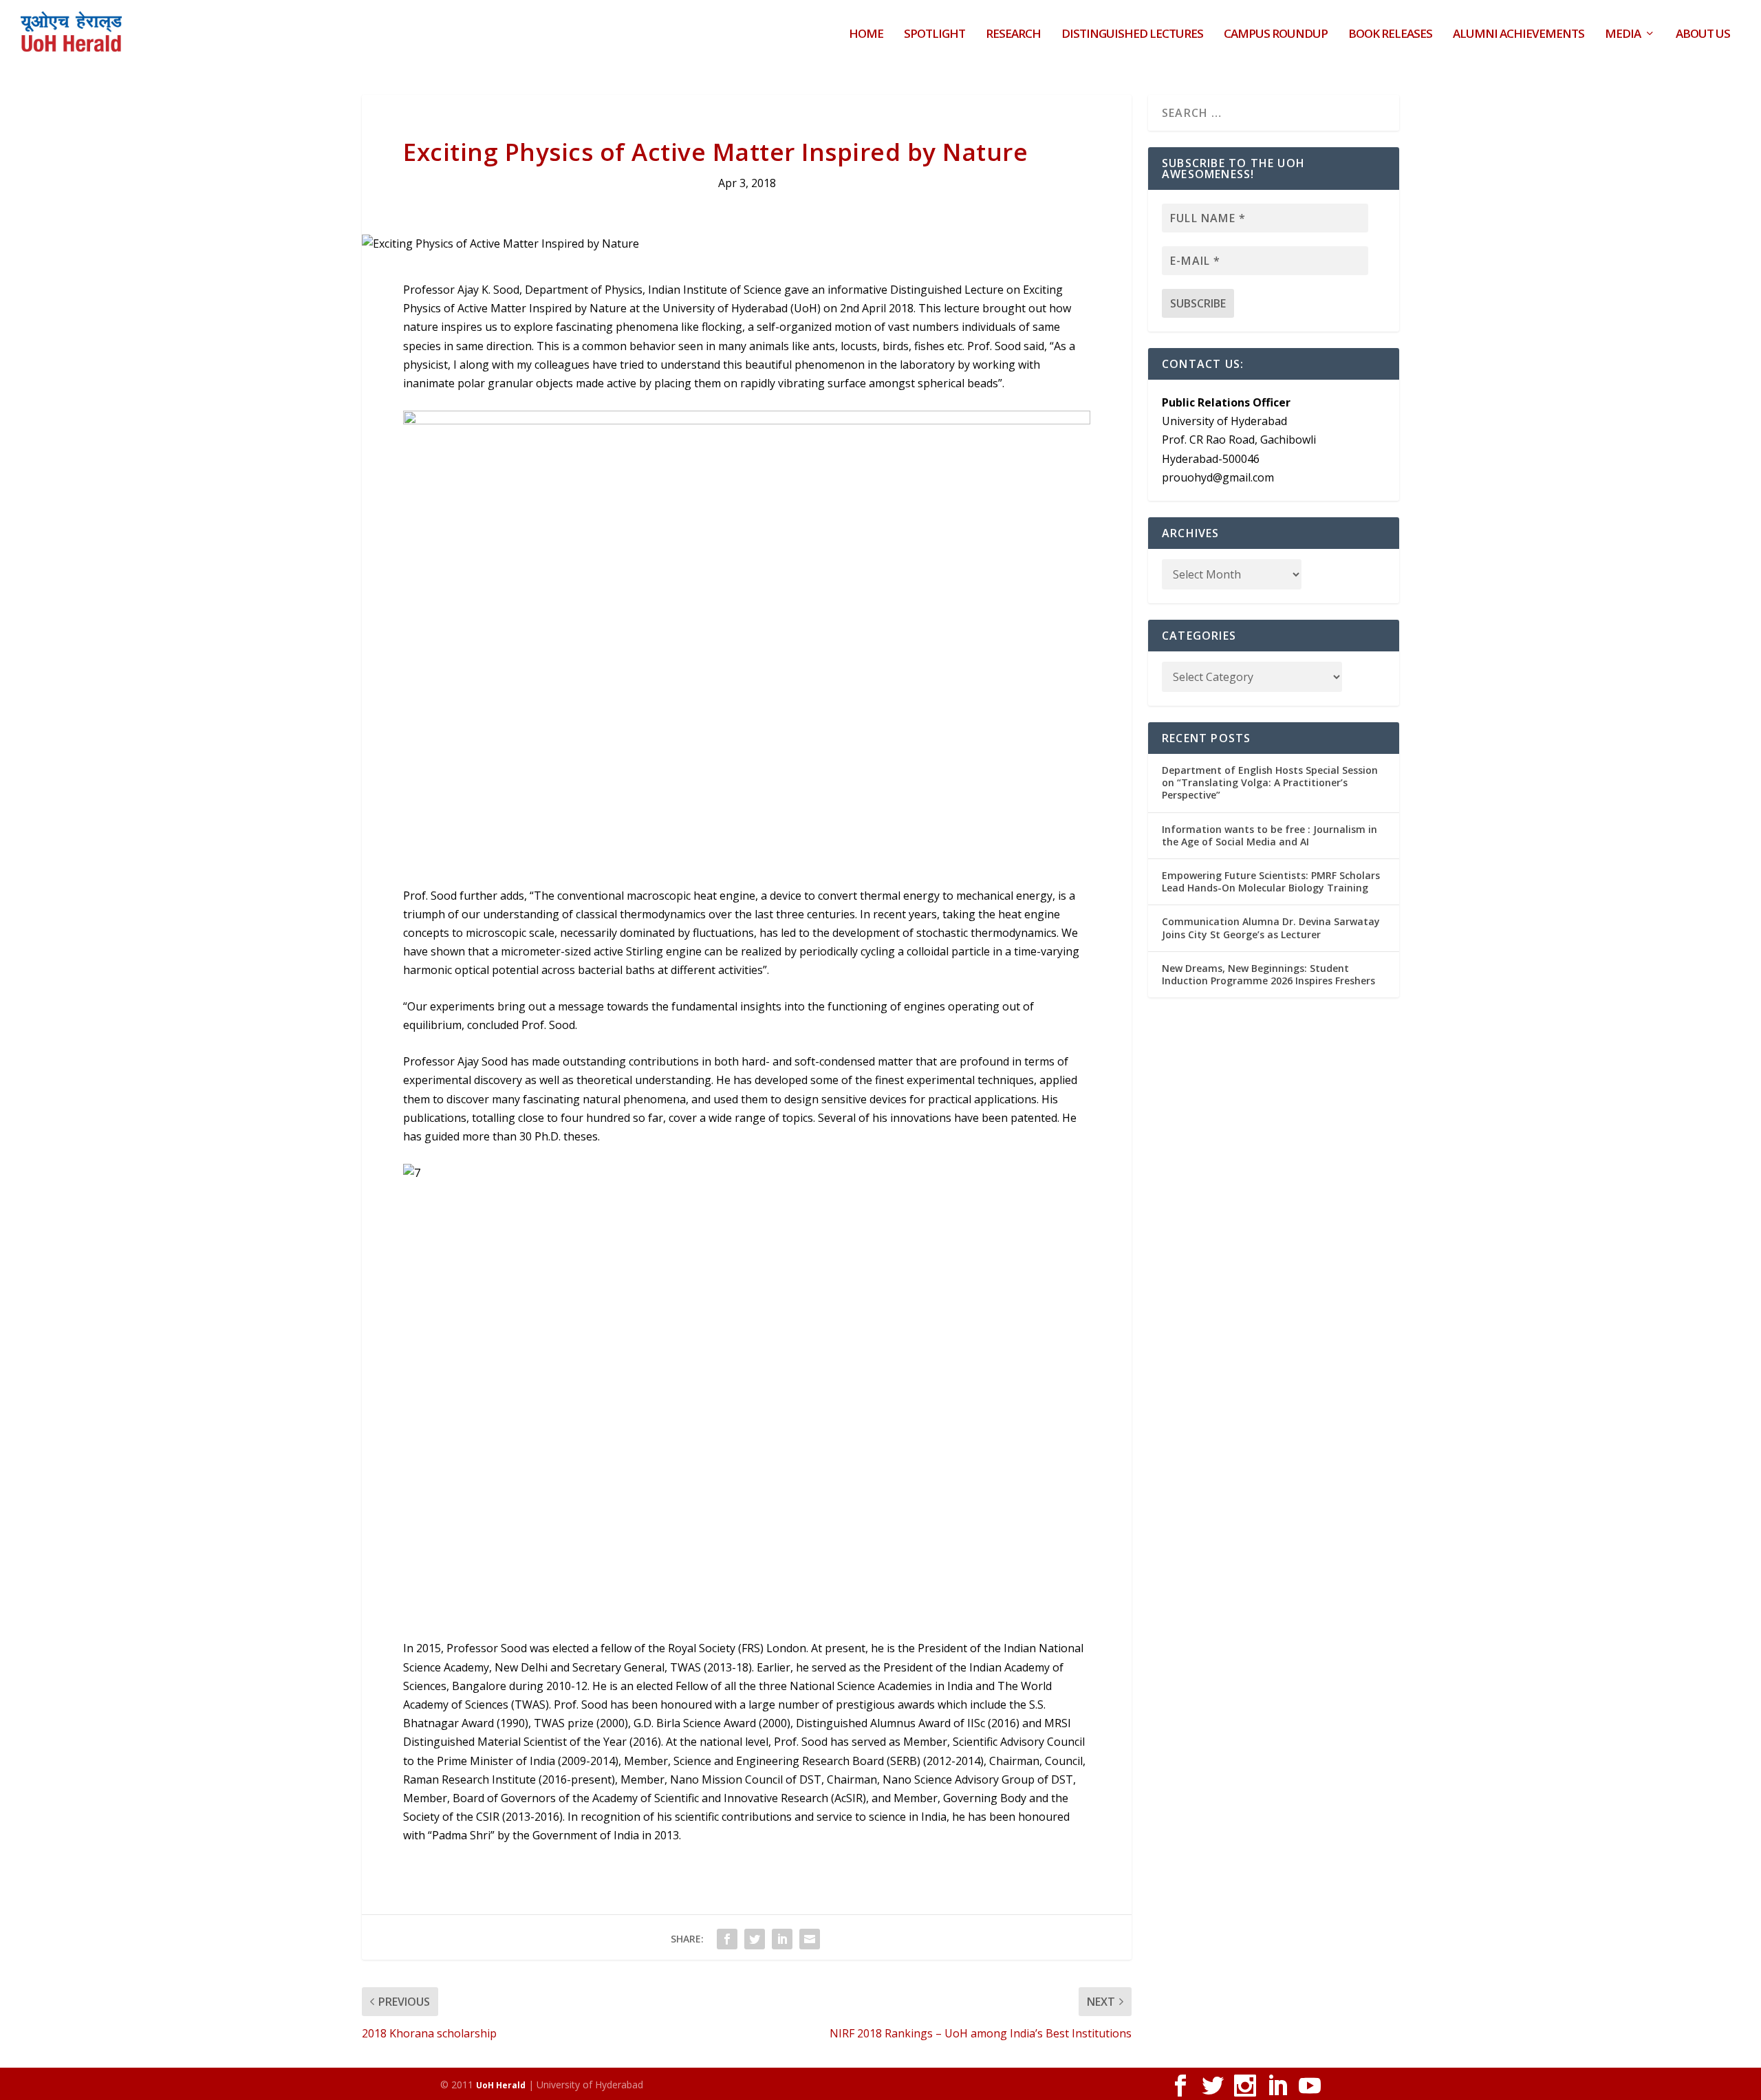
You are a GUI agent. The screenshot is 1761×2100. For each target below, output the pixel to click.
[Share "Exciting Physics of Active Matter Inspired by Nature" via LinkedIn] (782, 1939)
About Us (1703, 35)
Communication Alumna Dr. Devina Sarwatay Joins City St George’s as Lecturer (1271, 928)
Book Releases (1390, 35)
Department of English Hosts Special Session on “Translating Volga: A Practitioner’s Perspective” (1270, 782)
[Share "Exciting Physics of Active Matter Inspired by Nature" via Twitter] (755, 1939)
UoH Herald (501, 2085)
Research (1013, 35)
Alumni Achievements (1519, 35)
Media (1623, 35)
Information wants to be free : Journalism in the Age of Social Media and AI (1270, 835)
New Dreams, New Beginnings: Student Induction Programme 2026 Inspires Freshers (1268, 974)
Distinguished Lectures (1132, 35)
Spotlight (934, 35)
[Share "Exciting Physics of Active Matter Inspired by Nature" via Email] (810, 1939)
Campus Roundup (1276, 35)
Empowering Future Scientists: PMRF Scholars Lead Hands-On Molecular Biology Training (1271, 881)
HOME (866, 35)
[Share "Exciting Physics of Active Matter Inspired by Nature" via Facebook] (727, 1939)
